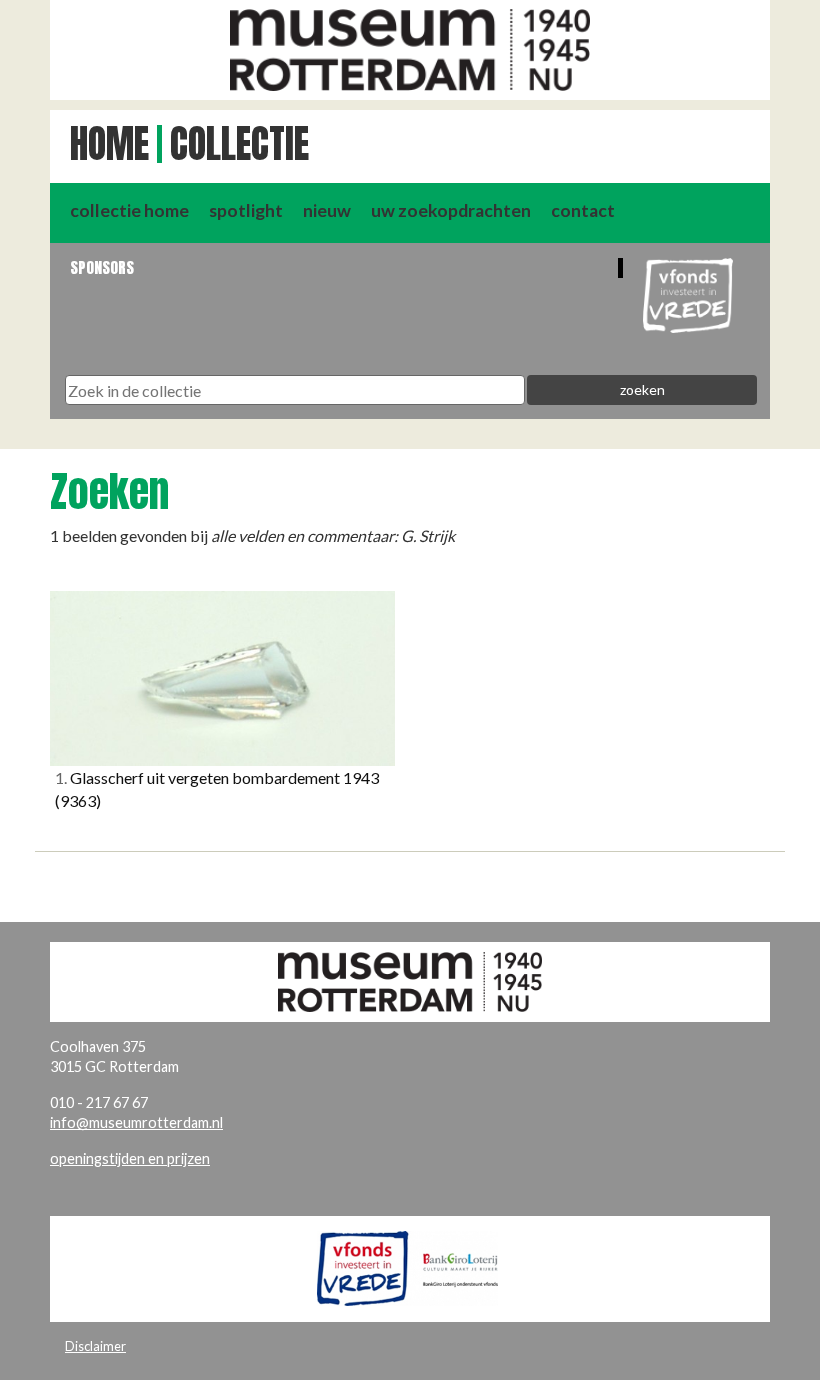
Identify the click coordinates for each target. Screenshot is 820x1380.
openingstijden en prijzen (130, 1158)
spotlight (246, 210)
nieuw (327, 210)
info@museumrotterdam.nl (136, 1122)
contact (583, 210)
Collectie (239, 144)
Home (109, 144)
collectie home (129, 210)
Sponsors (102, 267)
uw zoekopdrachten (451, 210)
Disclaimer (95, 1346)
